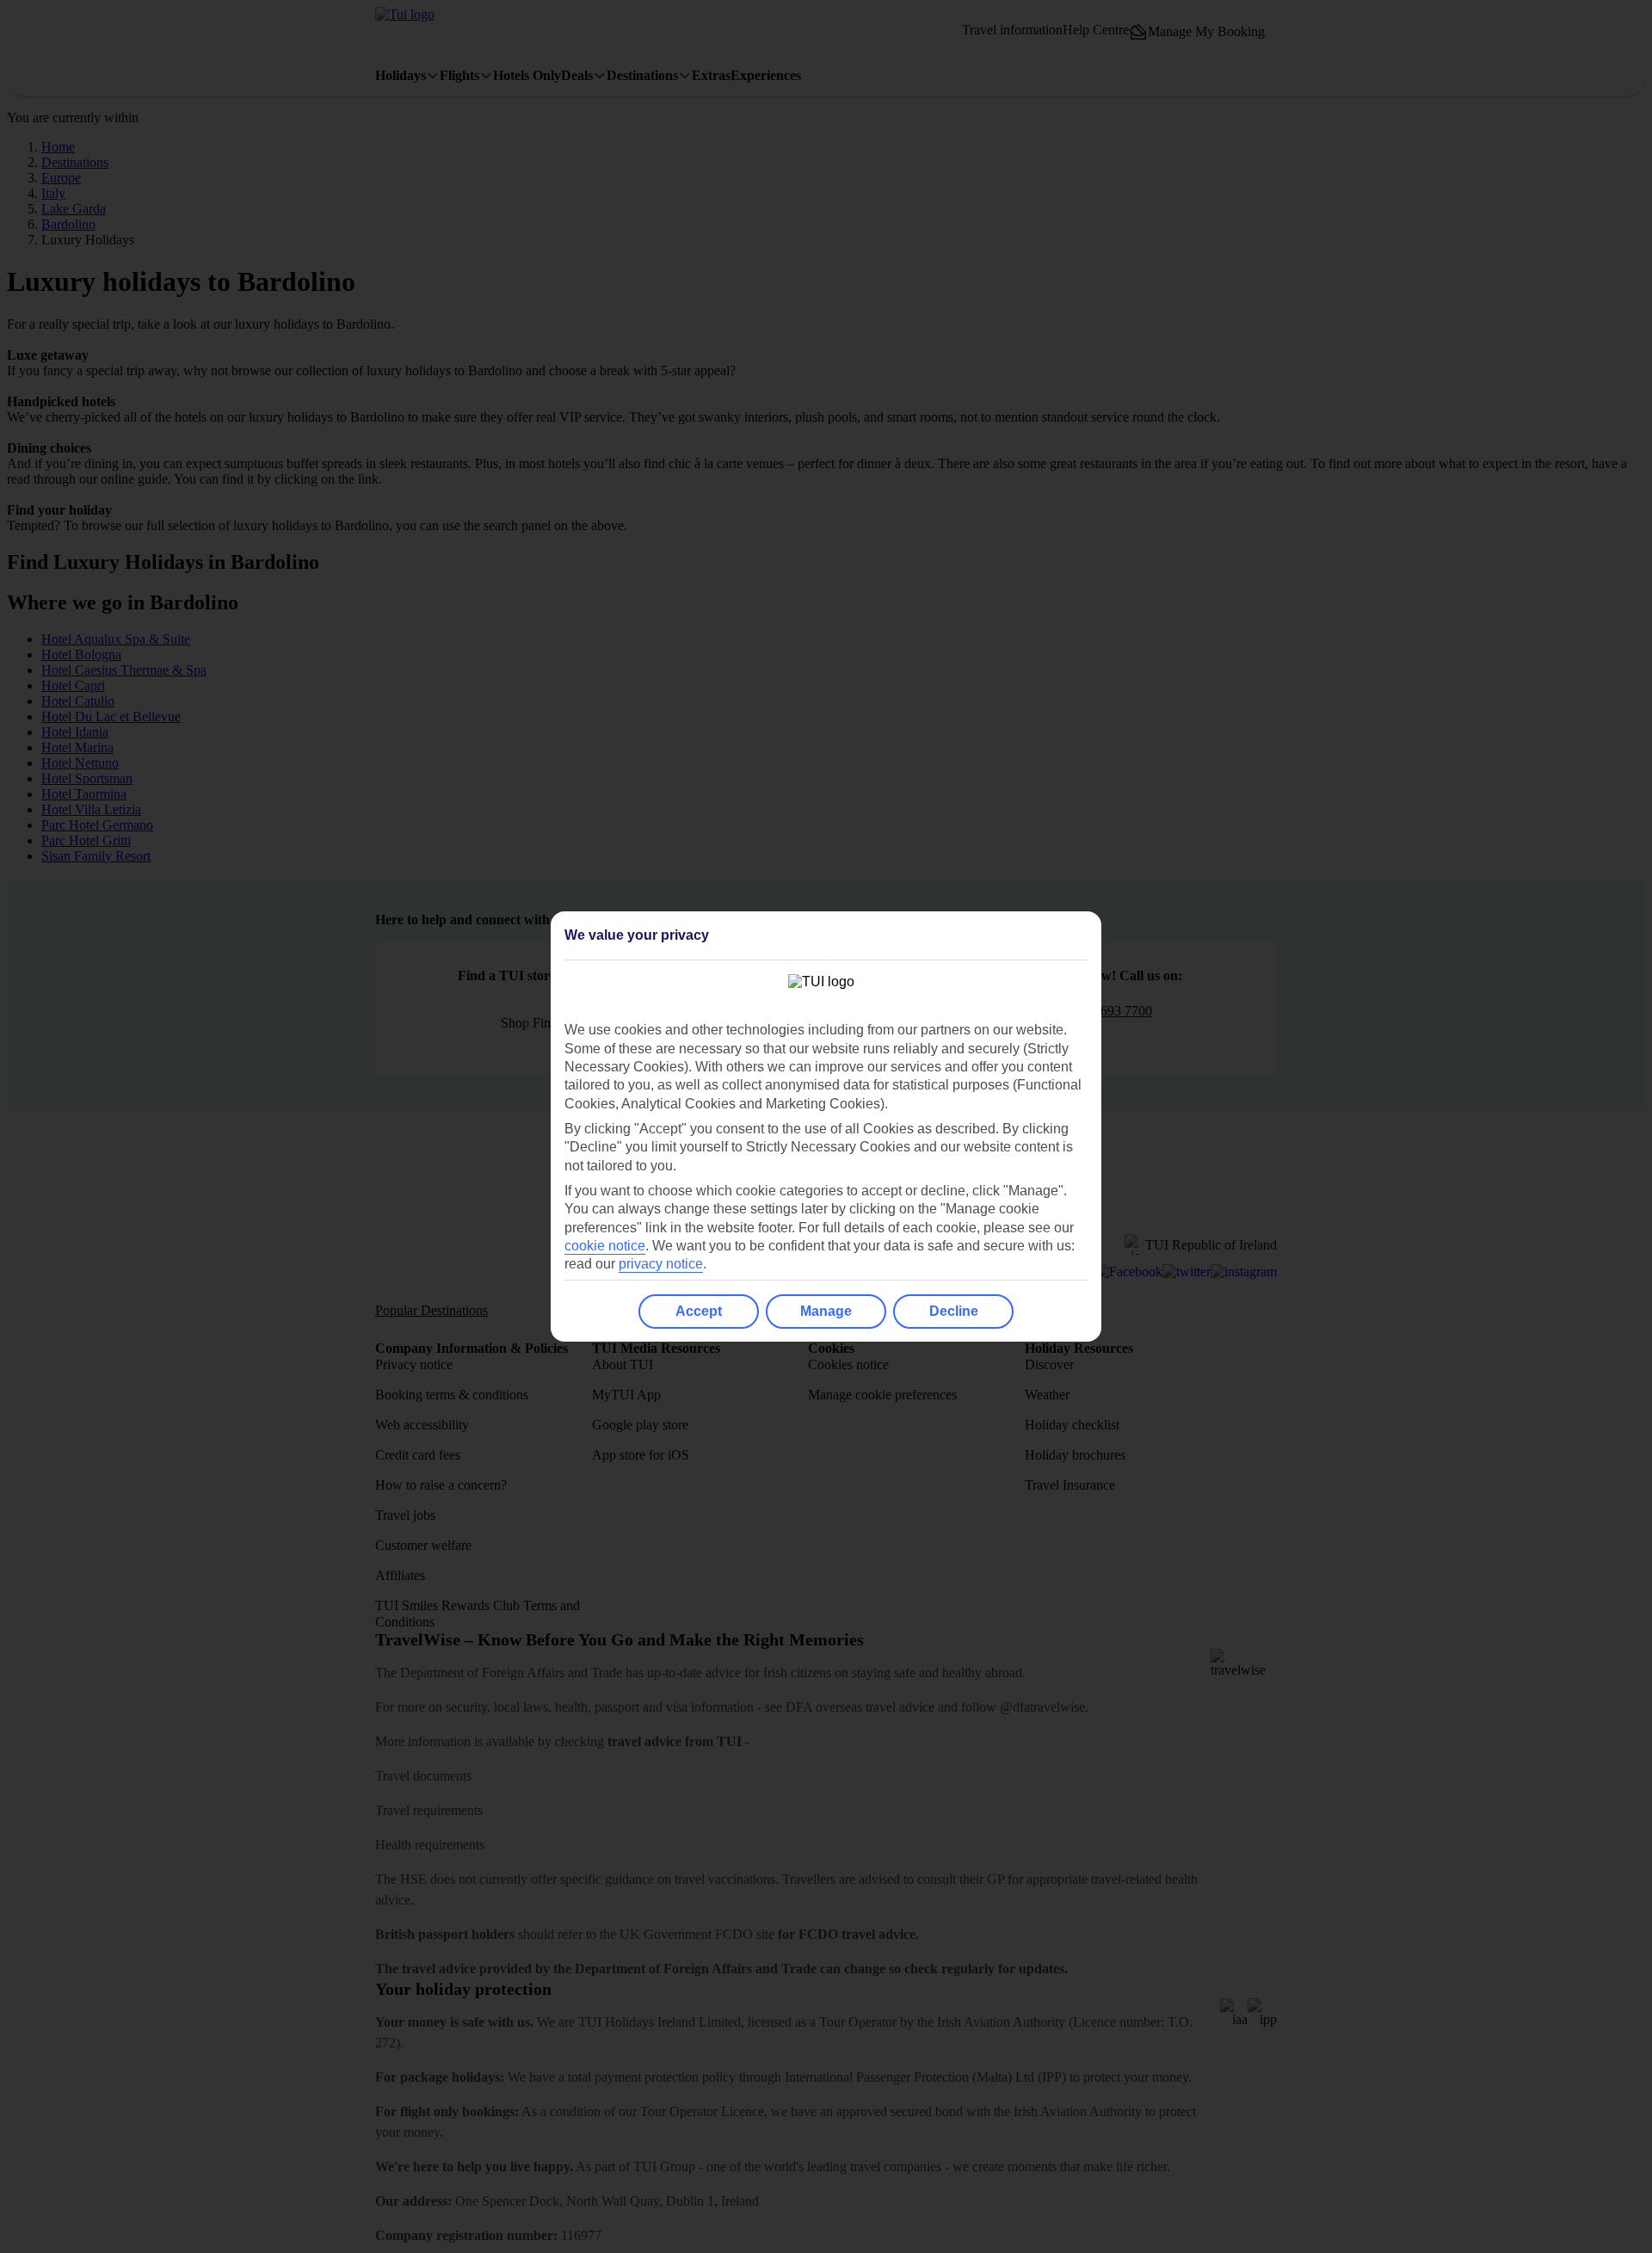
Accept (699, 1311)
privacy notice (661, 1264)
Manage (826, 1311)
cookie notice (605, 1246)
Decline (954, 1311)
